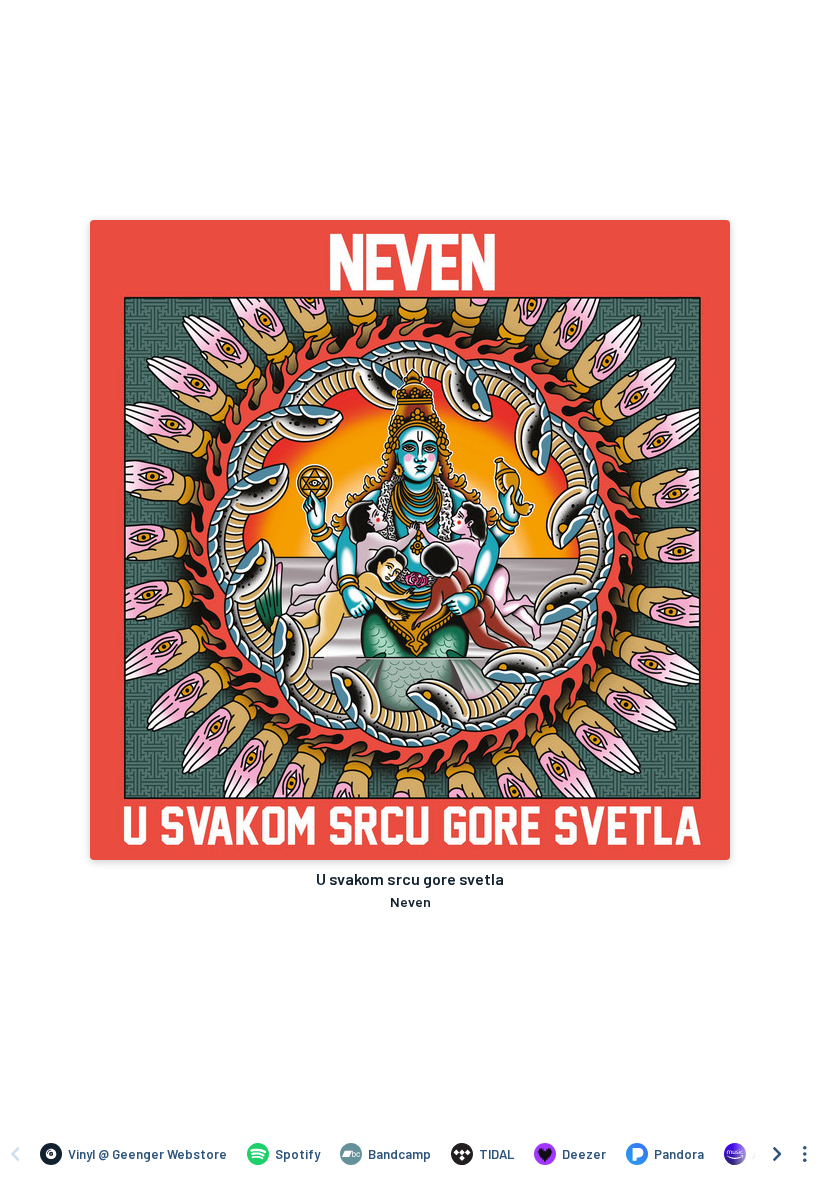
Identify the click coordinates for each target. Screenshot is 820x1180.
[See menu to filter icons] (805, 1154)
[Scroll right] (777, 1154)
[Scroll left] (15, 1154)
